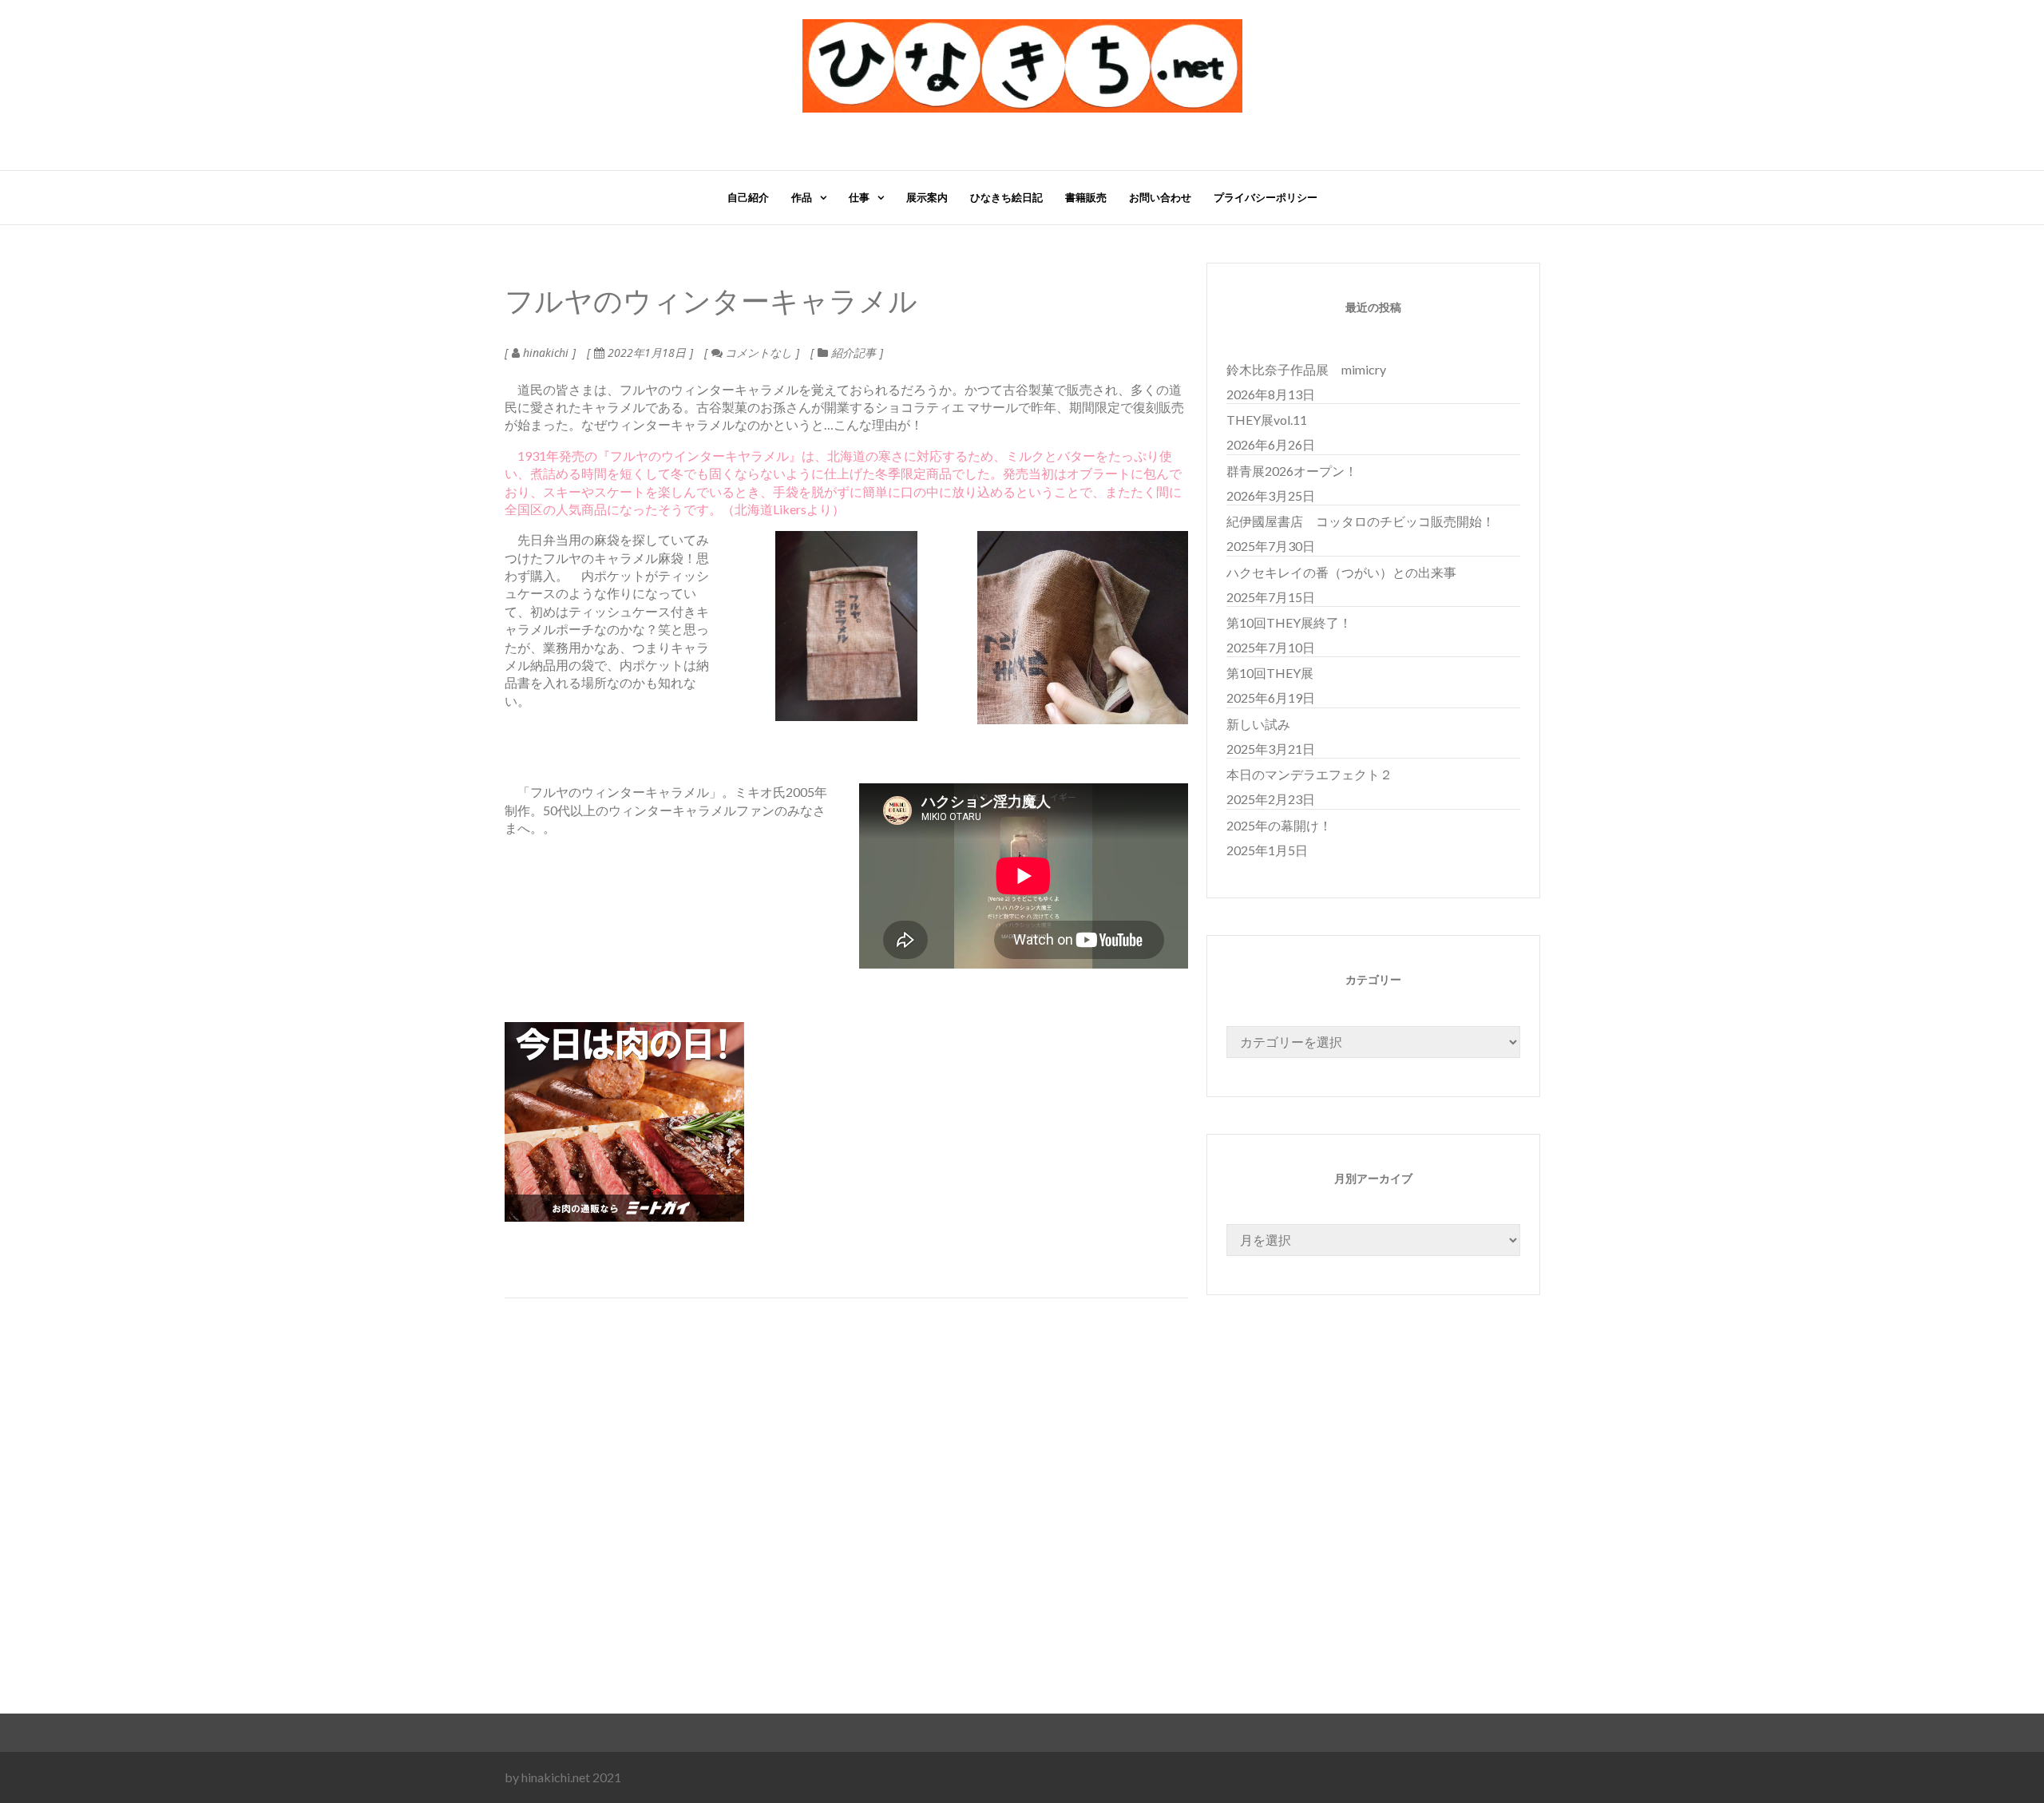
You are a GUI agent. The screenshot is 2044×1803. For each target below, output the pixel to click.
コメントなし (757, 353)
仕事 (859, 197)
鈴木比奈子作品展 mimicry (1306, 369)
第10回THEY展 (1270, 673)
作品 (802, 197)
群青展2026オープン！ (1292, 471)
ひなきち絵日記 (1006, 197)
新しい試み (1258, 724)
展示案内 (927, 197)
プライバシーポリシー (1266, 197)
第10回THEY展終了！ (1289, 622)
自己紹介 (748, 197)
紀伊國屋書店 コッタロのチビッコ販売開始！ (1361, 521)
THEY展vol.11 (1267, 420)
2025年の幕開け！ (1279, 825)
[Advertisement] (984, 1544)
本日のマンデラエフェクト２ (1309, 774)
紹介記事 (854, 353)
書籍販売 (1086, 197)
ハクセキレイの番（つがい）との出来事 (1341, 572)
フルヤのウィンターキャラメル (711, 303)
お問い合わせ (1160, 197)
